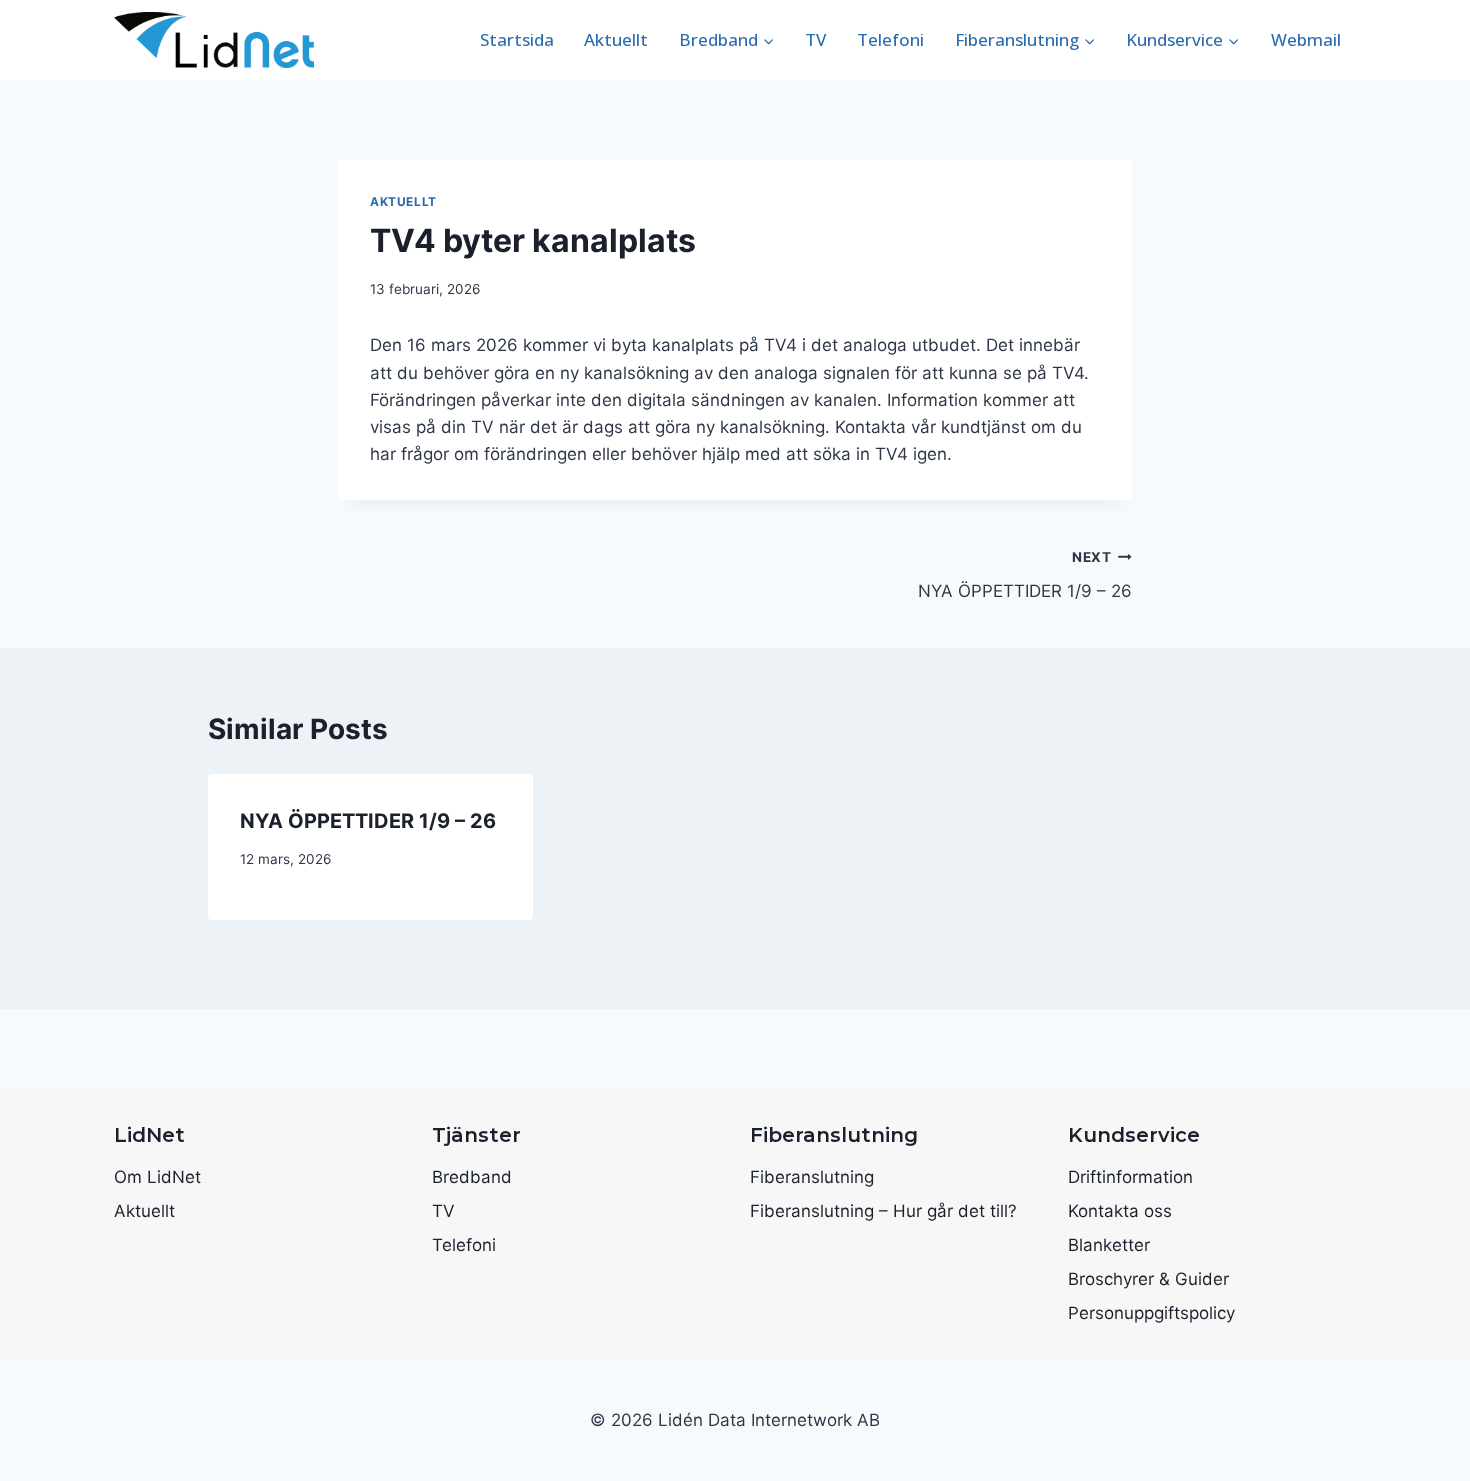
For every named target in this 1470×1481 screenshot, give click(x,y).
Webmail (1306, 39)
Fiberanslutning (812, 1177)
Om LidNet (157, 1177)
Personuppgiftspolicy (1151, 1313)
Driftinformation (1130, 1177)
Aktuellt (616, 39)
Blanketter (1109, 1245)
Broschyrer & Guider (1148, 1279)
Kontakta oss (1120, 1211)
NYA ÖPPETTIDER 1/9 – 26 (1025, 575)
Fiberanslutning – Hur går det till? (883, 1211)
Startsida (517, 39)
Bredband (472, 1177)
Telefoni (890, 39)
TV (815, 39)
